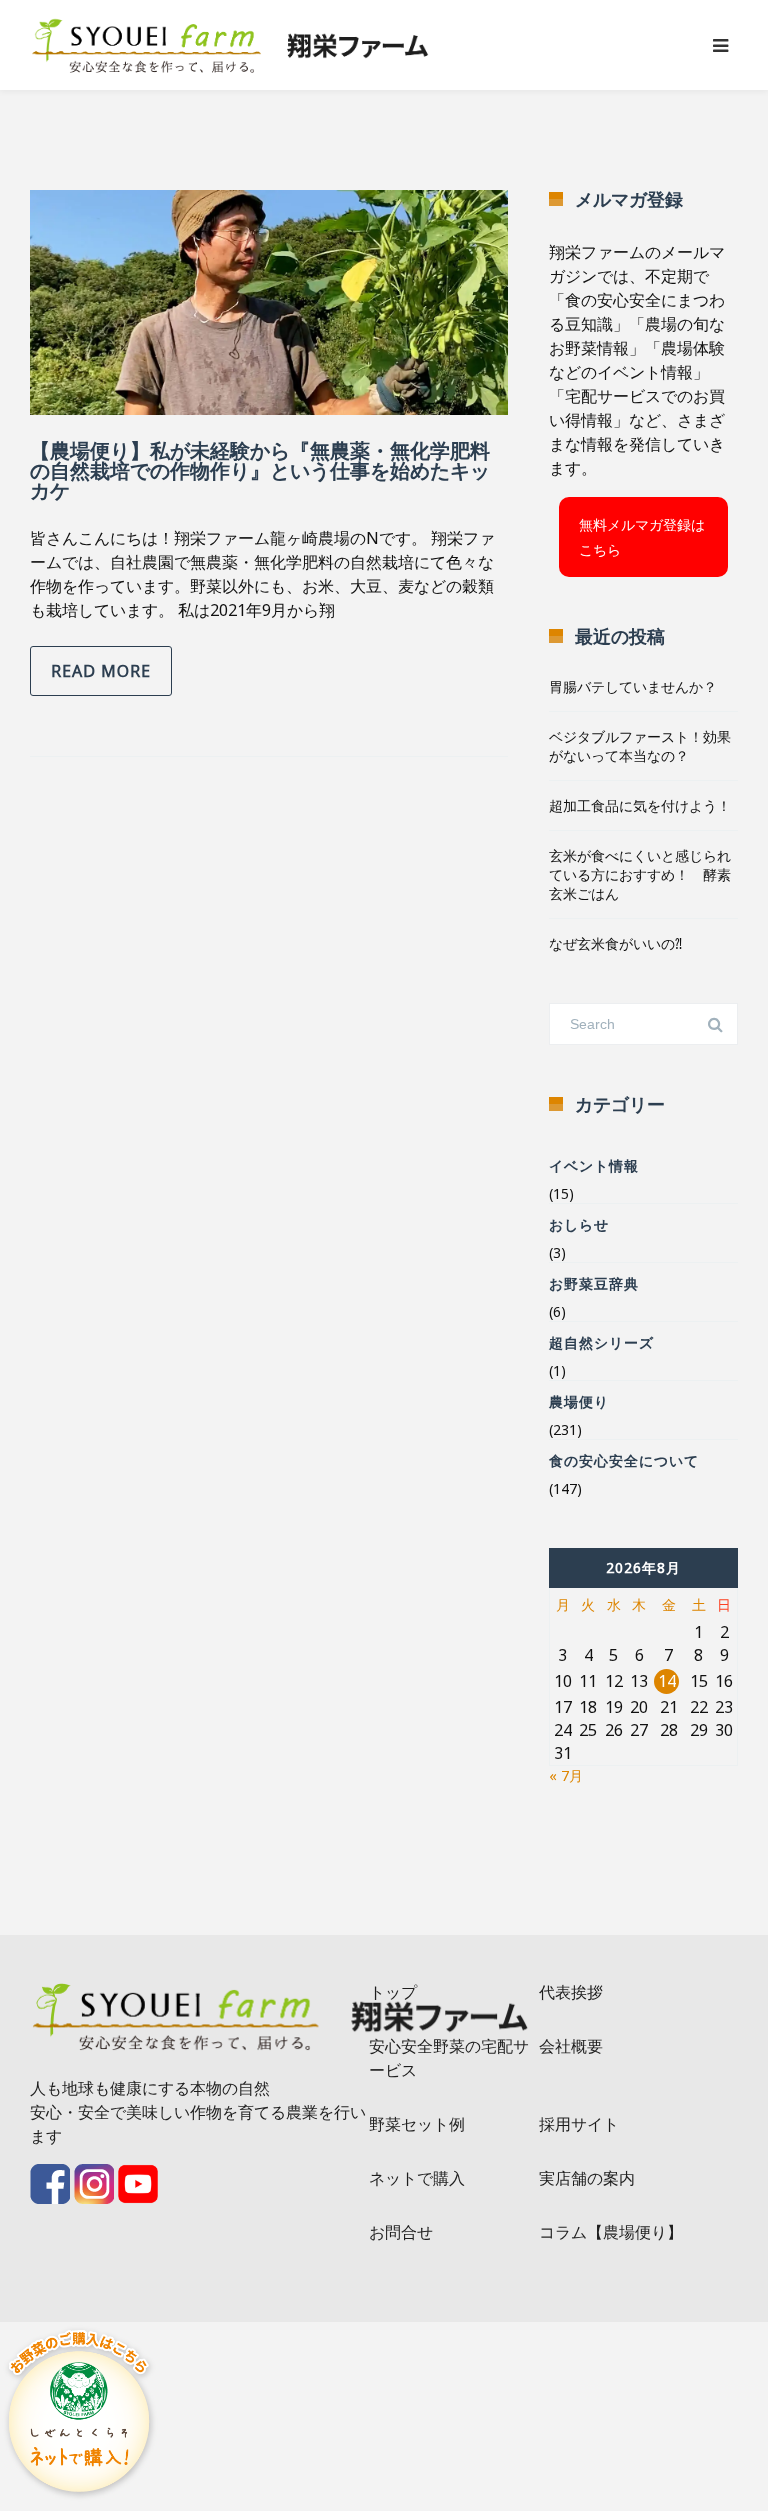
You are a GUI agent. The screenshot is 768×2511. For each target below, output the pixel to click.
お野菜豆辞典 (594, 1283)
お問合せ (401, 2232)
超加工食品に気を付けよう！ (640, 805)
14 (667, 1681)
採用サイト (579, 2124)
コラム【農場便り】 (611, 2232)
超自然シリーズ (601, 1342)
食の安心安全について (624, 1460)
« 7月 (566, 1775)
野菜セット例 (417, 2124)
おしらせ (579, 1224)
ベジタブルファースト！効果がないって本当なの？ (640, 746)
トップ (393, 1992)
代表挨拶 (571, 1992)
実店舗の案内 (587, 2178)
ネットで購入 (417, 2178)
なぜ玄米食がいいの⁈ (615, 943)
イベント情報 (594, 1165)
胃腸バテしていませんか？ (633, 686)
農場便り (579, 1401)
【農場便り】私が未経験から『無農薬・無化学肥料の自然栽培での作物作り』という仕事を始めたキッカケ (260, 470)
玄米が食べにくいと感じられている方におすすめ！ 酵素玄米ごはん (640, 874)
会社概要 (571, 2046)
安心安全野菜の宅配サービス (449, 2058)
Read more (101, 671)
